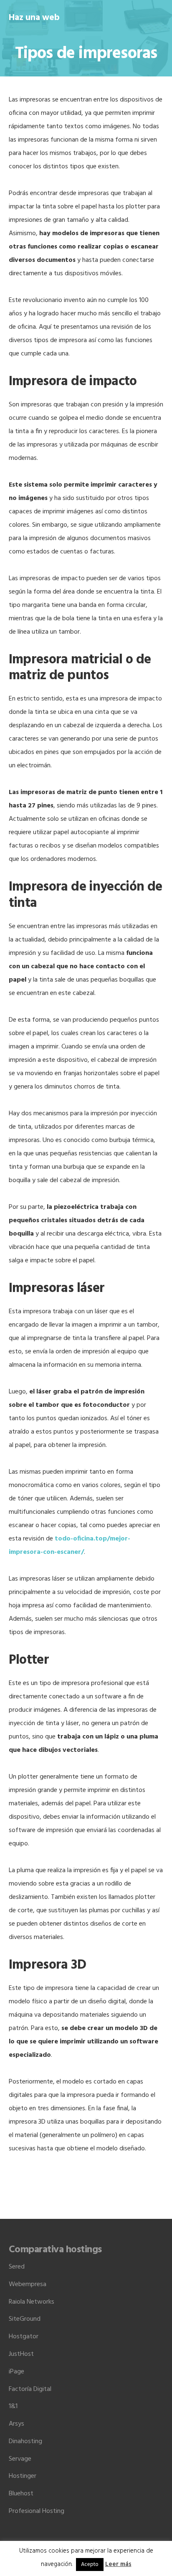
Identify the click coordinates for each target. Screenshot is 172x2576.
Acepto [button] (90, 2565)
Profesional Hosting (37, 2511)
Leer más (118, 2564)
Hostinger (23, 2476)
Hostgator (24, 2337)
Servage (20, 2459)
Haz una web (34, 18)
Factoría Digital (30, 2389)
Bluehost (21, 2494)
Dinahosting (25, 2441)
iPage (16, 2372)
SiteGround (25, 2319)
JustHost (21, 2354)
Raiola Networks (32, 2302)
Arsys (16, 2424)
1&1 (13, 2406)
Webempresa (28, 2284)
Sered (17, 2267)
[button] (158, 17)
